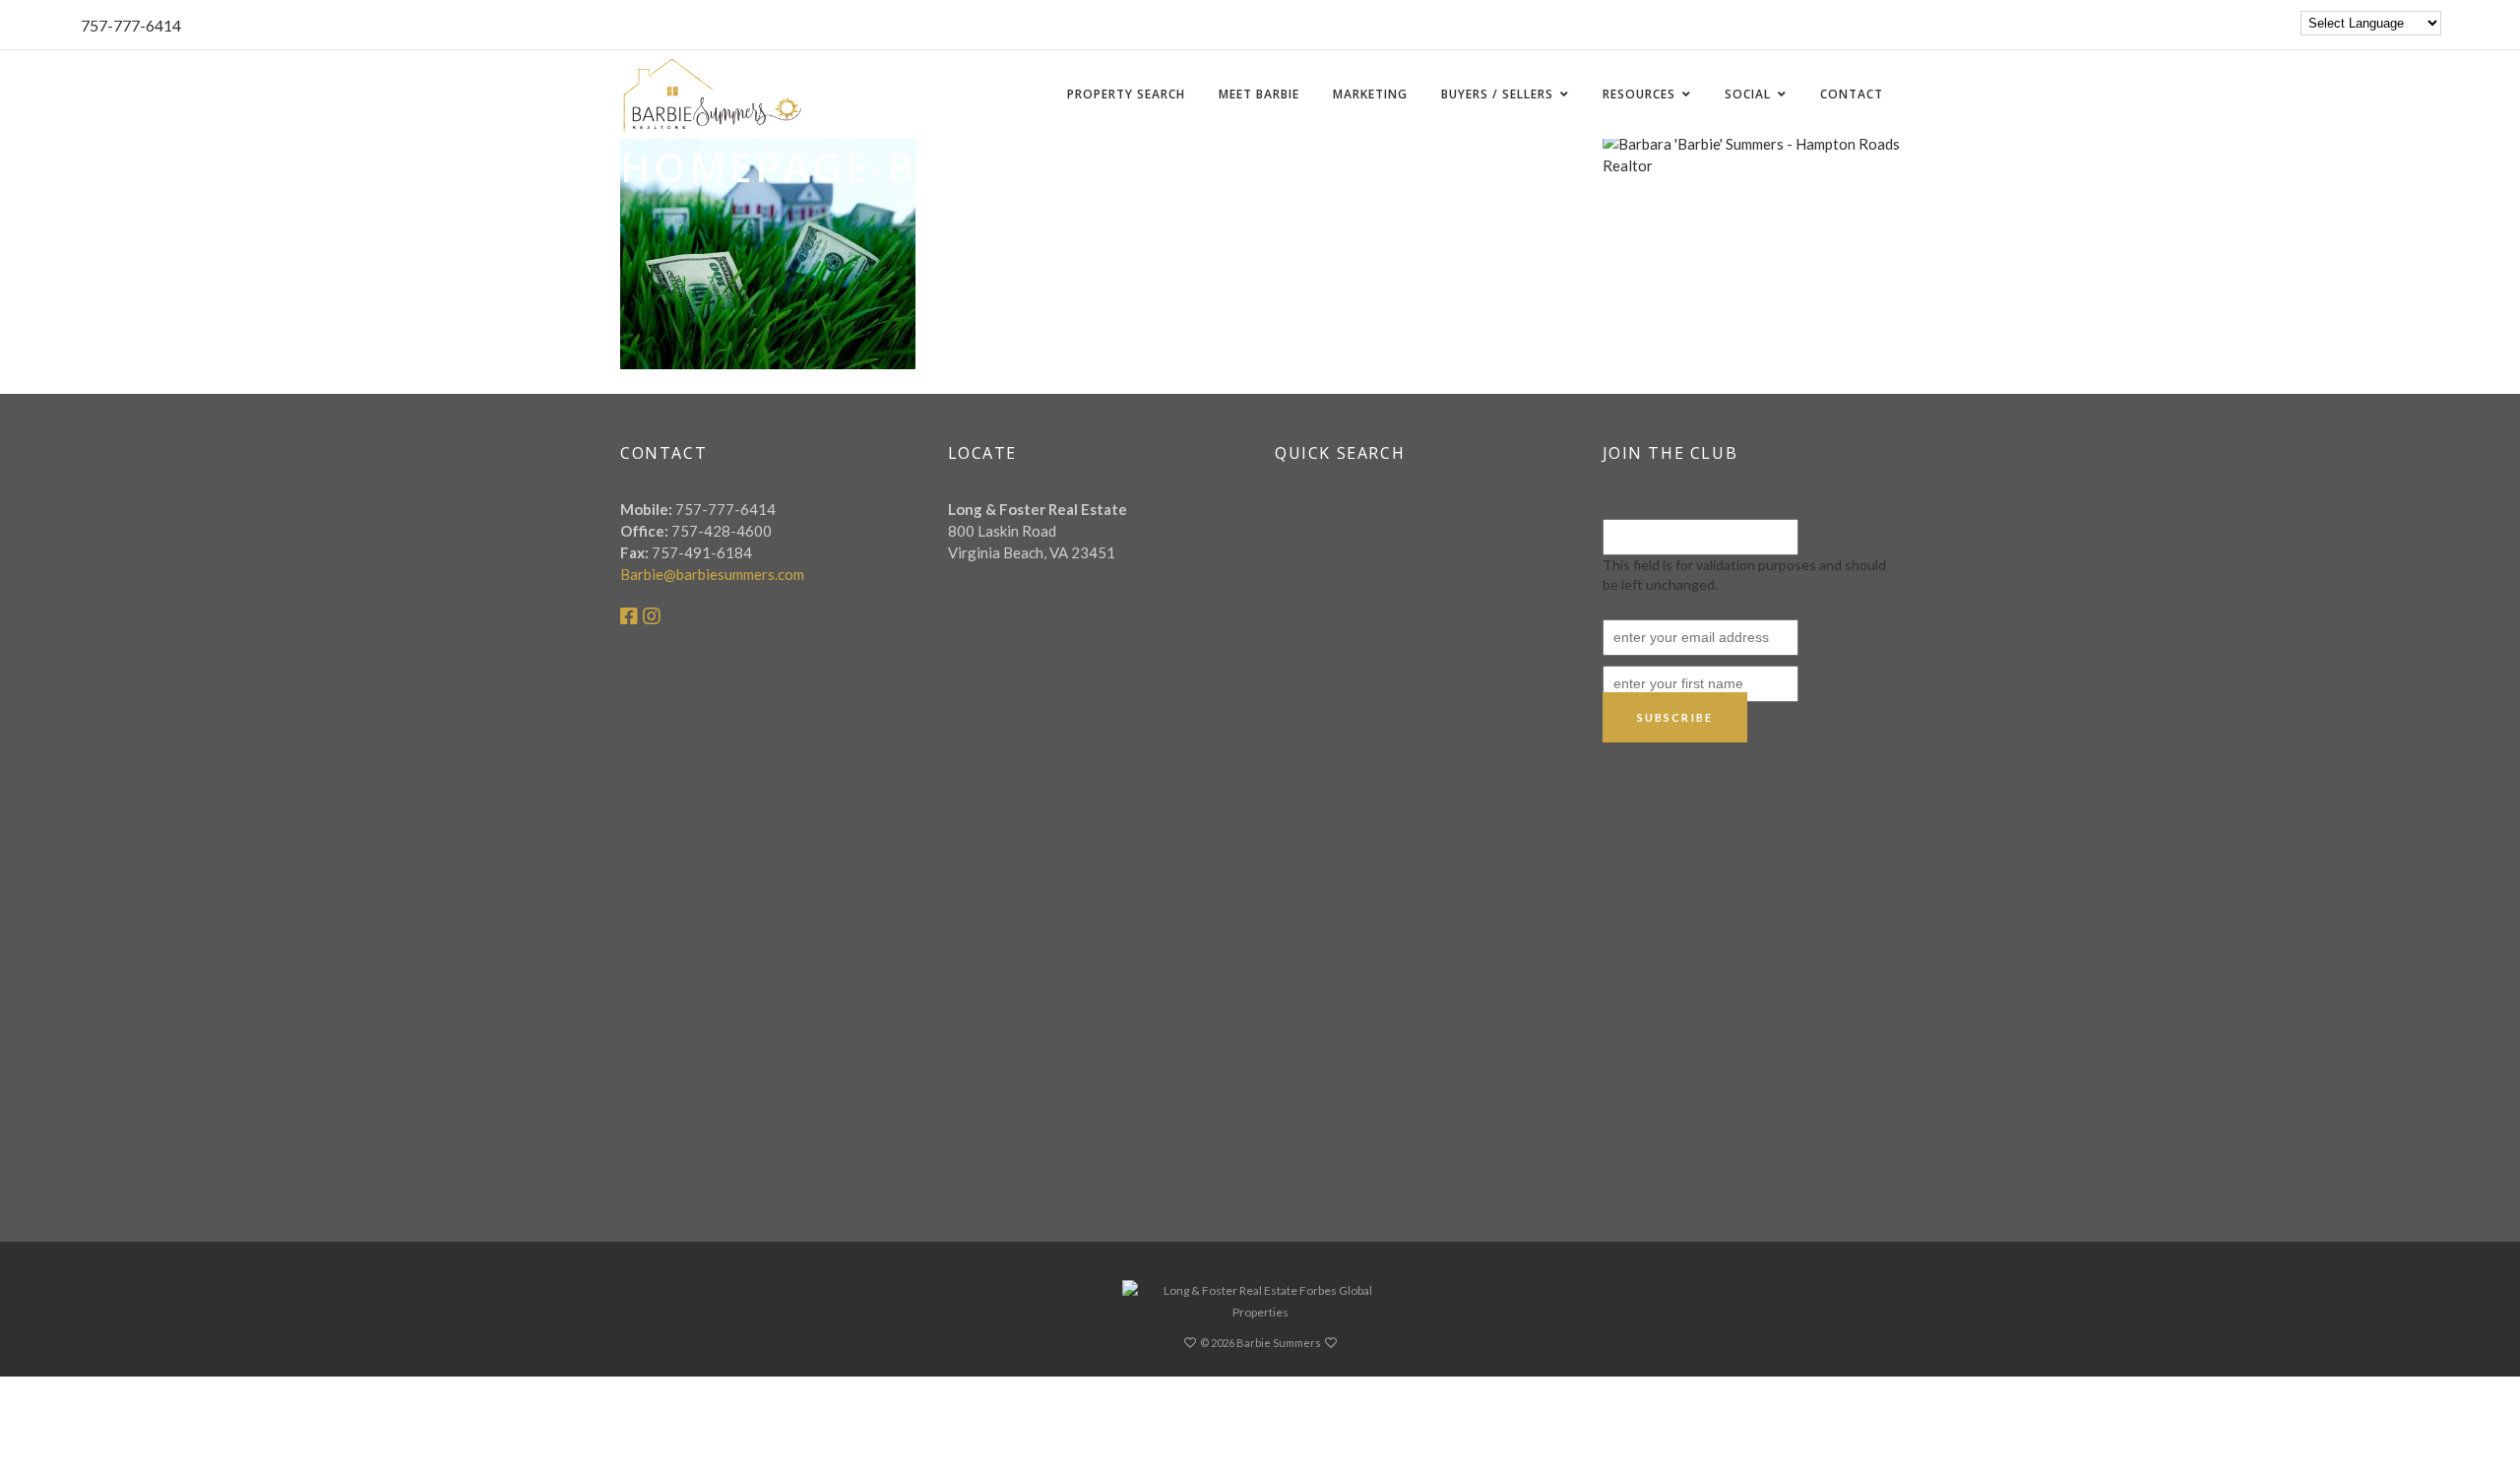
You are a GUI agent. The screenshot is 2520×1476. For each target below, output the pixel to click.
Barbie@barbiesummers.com (712, 574)
